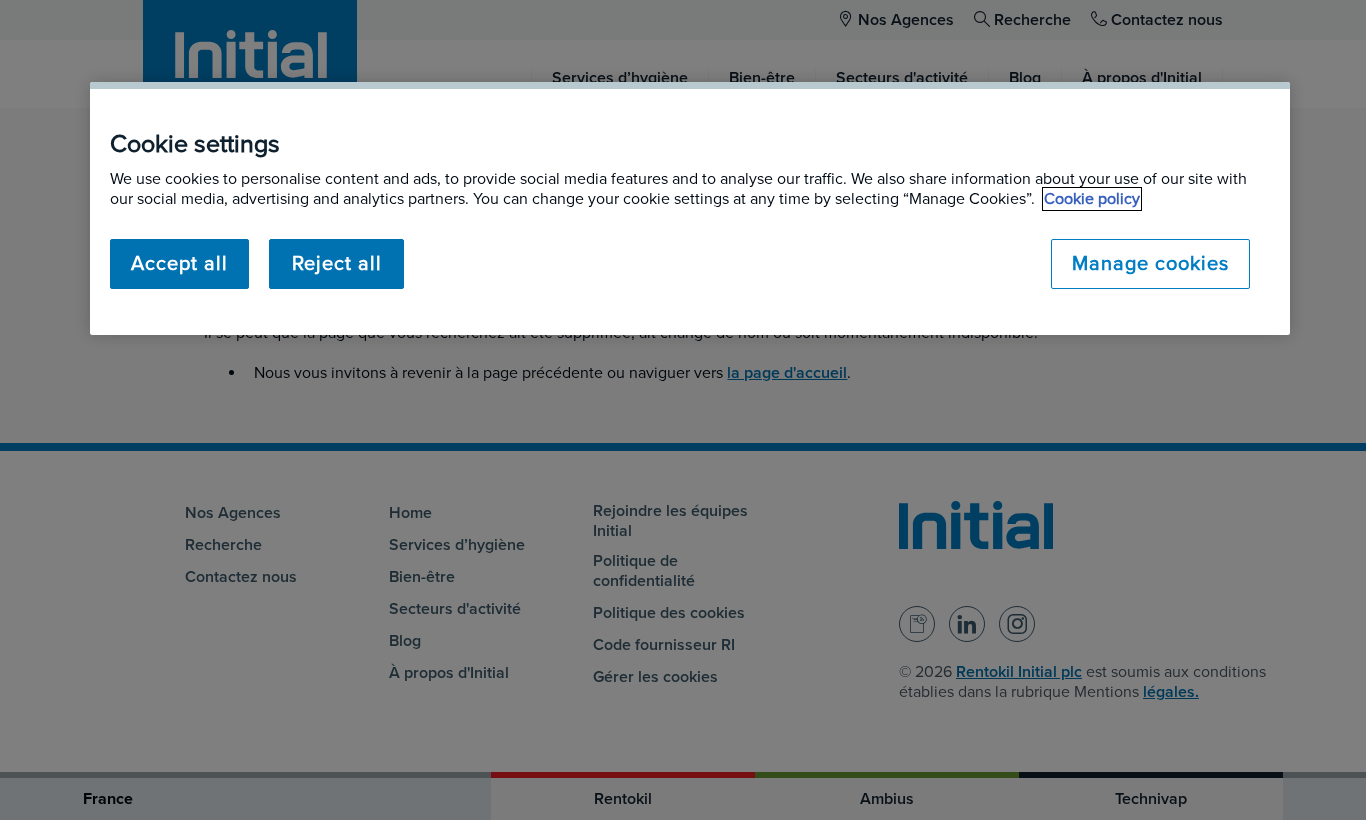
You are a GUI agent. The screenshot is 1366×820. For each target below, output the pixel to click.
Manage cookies (1150, 264)
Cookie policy (1092, 199)
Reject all (337, 264)
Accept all (179, 264)
